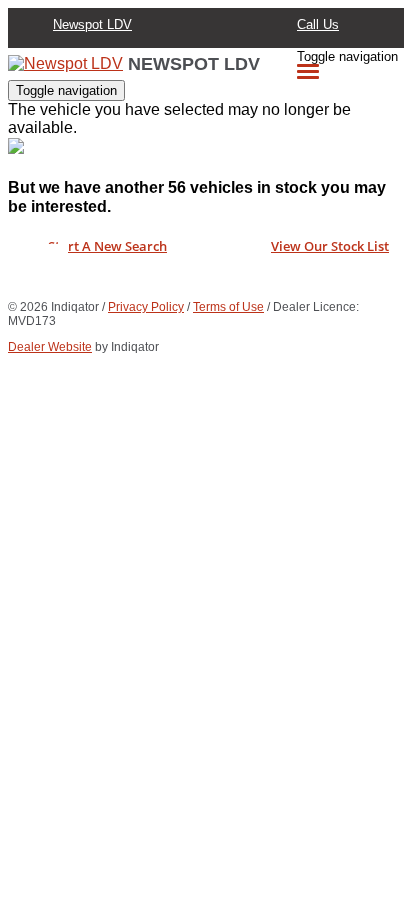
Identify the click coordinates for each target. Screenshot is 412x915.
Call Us (318, 24)
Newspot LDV (92, 24)
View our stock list (330, 246)
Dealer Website (50, 347)
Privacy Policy (146, 307)
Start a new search (107, 246)
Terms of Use (228, 307)
